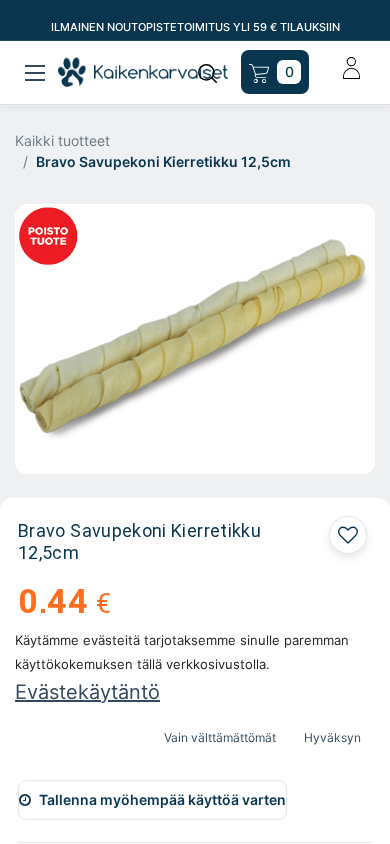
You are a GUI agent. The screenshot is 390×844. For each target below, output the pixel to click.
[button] (348, 535)
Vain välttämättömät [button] (220, 737)
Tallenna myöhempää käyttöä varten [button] (162, 799)
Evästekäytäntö (87, 692)
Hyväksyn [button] (332, 737)
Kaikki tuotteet (62, 140)
